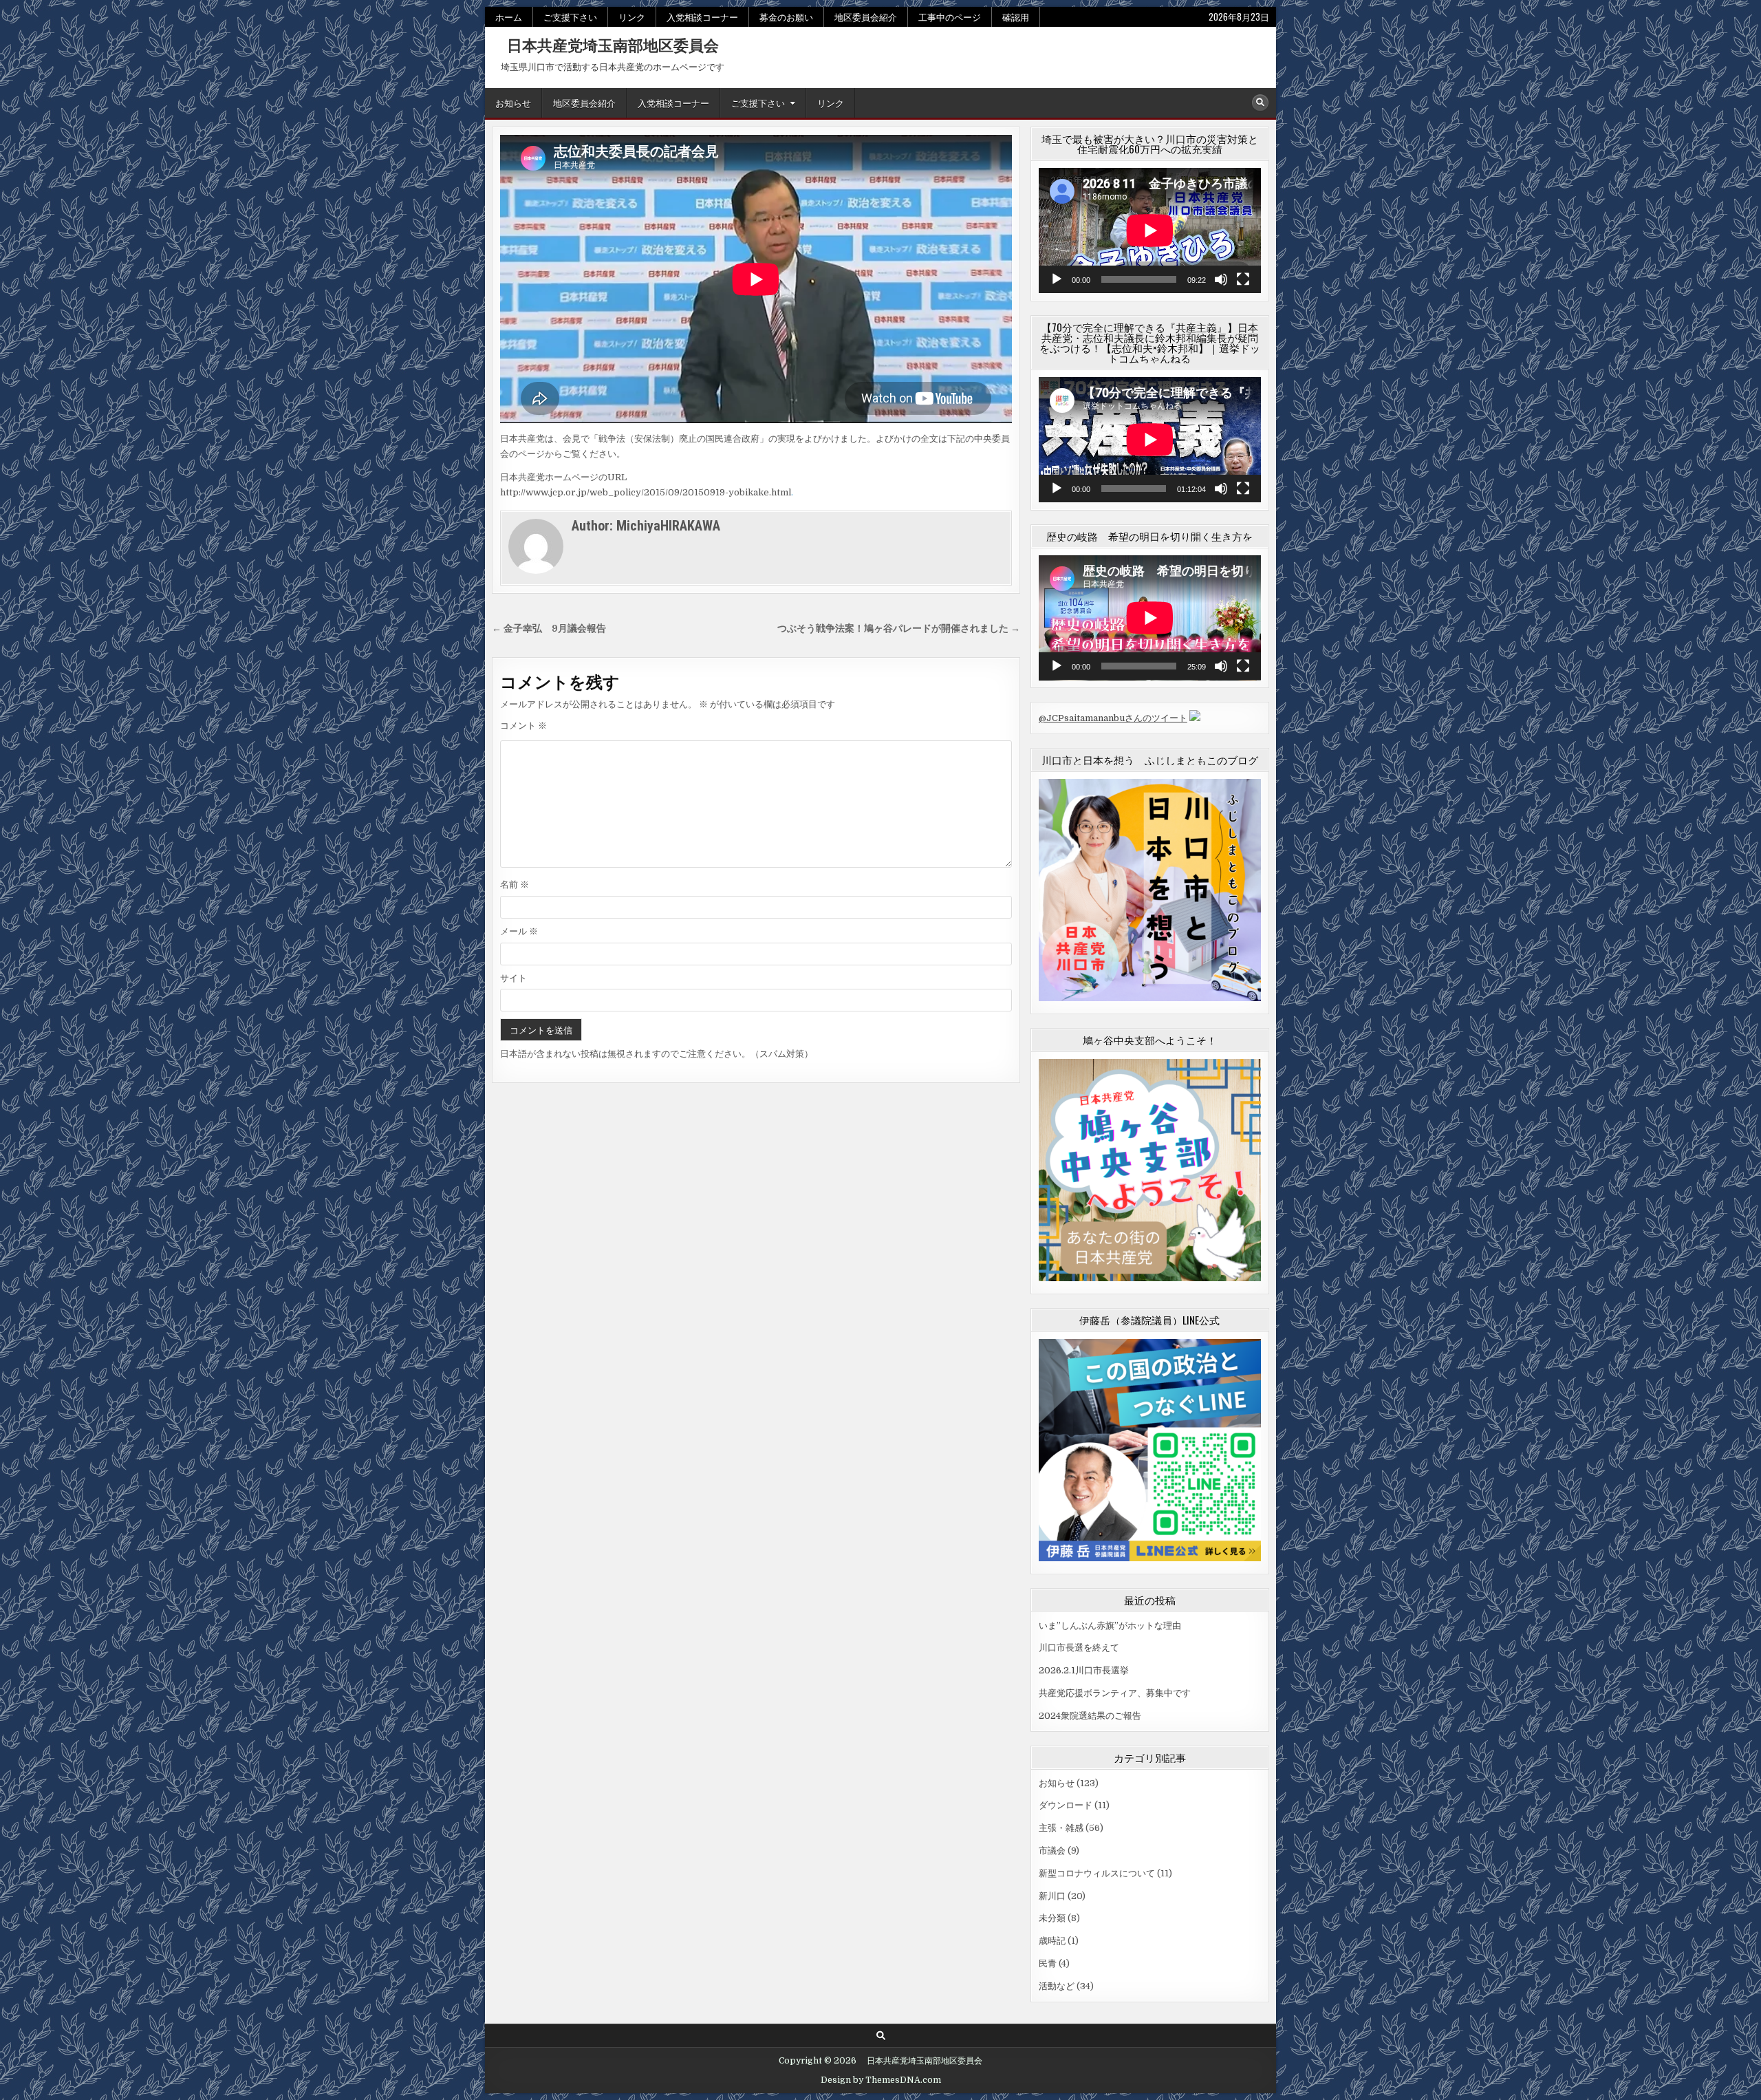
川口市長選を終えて (1079, 1648)
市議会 (1052, 1851)
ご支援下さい (570, 17)
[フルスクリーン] (1243, 279)
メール (519, 931)
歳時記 (1052, 1941)
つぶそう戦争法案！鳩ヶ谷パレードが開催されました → (899, 629)
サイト (514, 978)
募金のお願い (786, 17)
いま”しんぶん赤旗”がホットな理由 (1110, 1626)
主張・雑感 (1061, 1828)
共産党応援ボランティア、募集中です (1115, 1693)
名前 (515, 885)
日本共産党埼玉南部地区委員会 (605, 45)
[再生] (1057, 279)
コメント (523, 726)
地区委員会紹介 (866, 17)
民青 (1048, 1963)
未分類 (1052, 1918)
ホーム (509, 17)
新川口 (1052, 1896)
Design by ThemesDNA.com (881, 2080)
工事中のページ (950, 17)
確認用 (1016, 17)
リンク (632, 17)
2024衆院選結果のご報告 (1090, 1716)
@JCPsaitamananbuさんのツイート (1113, 718)
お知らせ (513, 103)
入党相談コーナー (702, 17)
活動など (1057, 1986)
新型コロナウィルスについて (1097, 1873)
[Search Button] (1260, 103)
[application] (1150, 231)
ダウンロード (1066, 1805)
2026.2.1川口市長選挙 (1084, 1670)
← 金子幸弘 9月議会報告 (549, 629)
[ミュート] (1221, 279)
